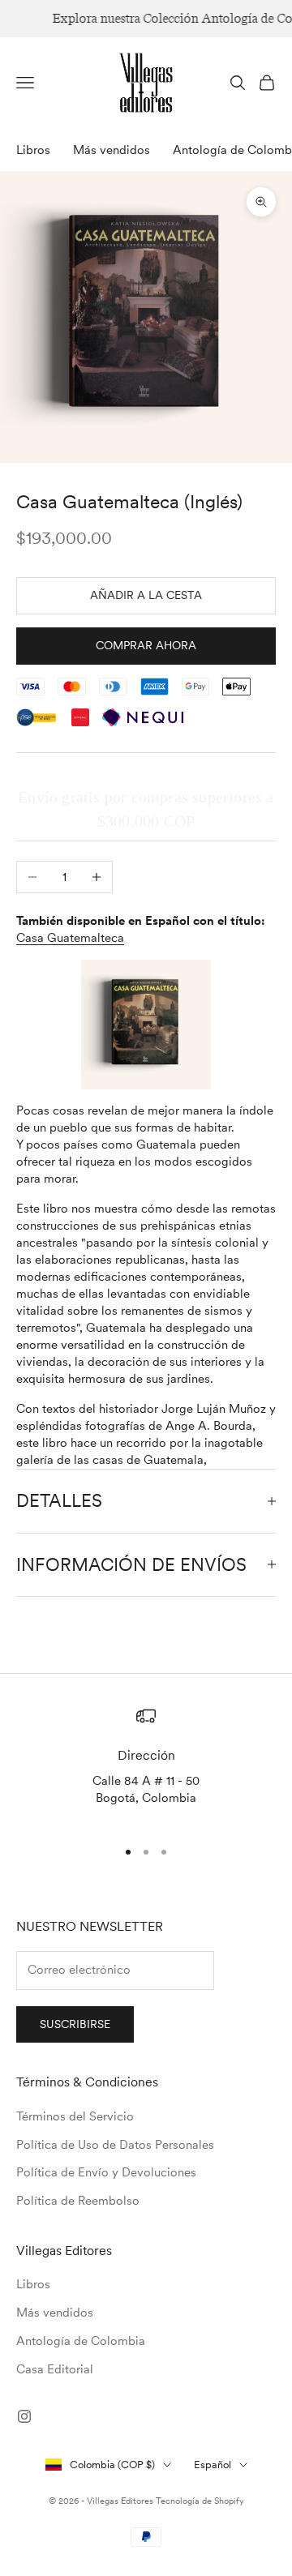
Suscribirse (75, 2024)
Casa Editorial (55, 2369)
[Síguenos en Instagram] (24, 2416)
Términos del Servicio (75, 2116)
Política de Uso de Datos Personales (115, 2145)
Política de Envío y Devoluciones (106, 2172)
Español (213, 2465)
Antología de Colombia (81, 2341)
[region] (146, 1765)
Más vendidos (112, 150)
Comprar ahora (146, 645)
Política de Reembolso (78, 2201)
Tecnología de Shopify (200, 2501)
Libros (33, 150)
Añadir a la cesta (146, 595)
